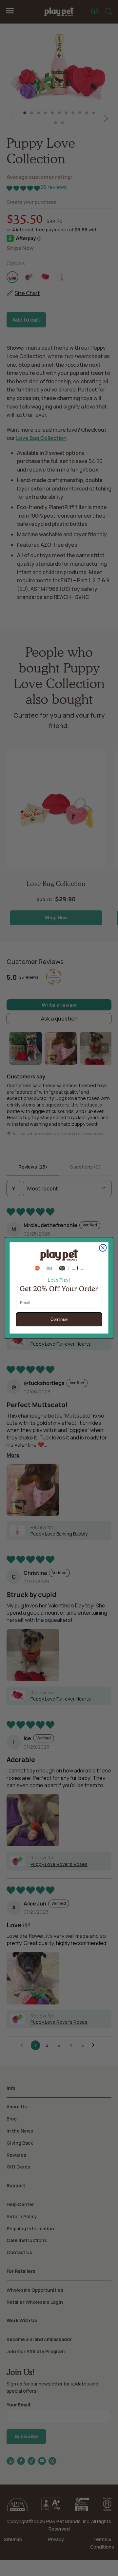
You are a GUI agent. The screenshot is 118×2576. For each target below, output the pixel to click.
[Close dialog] (103, 1248)
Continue (59, 1320)
